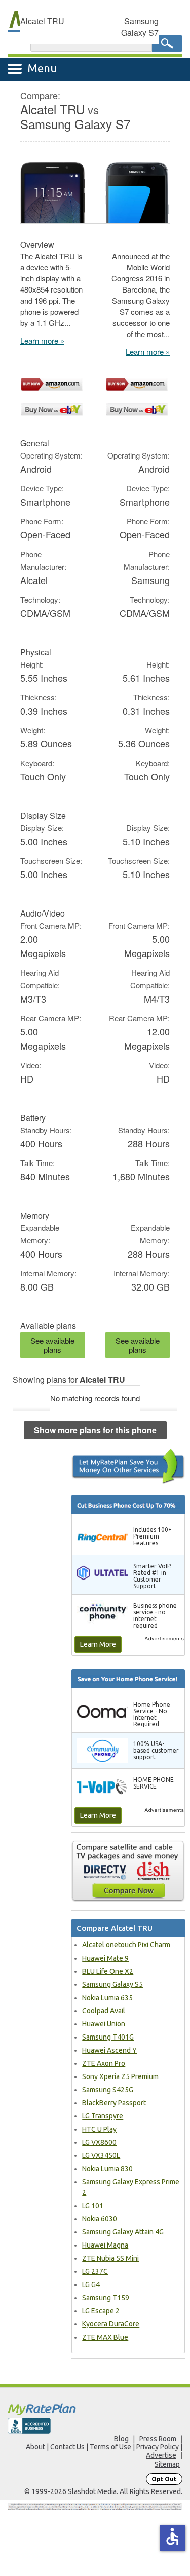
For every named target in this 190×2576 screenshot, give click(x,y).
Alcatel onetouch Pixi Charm (126, 1945)
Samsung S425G (108, 2090)
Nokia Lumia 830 (107, 2169)
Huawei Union (104, 2024)
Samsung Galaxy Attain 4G (123, 2232)
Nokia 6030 (100, 2219)
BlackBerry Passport (114, 2103)
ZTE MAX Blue (105, 2337)
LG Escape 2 (101, 2311)
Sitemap (167, 2464)
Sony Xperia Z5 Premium (120, 2076)
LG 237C (95, 2271)
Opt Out (164, 2479)
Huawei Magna (105, 2245)
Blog (121, 2439)
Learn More (98, 1644)
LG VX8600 (99, 2142)
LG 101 (93, 2206)
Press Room (158, 2439)
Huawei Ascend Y (109, 2050)
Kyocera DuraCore (111, 2324)
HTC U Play (99, 2129)
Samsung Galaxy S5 (112, 1984)
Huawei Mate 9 (105, 1958)
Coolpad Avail (104, 2011)
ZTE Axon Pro (104, 2063)
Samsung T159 (106, 2298)
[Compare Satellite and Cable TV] (128, 1871)
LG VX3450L (101, 2155)
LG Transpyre (103, 2116)
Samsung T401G (108, 2037)
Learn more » (42, 340)
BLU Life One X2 (108, 1971)
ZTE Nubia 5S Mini (110, 2258)
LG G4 (91, 2284)
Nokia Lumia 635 (107, 1998)
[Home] (95, 2409)
